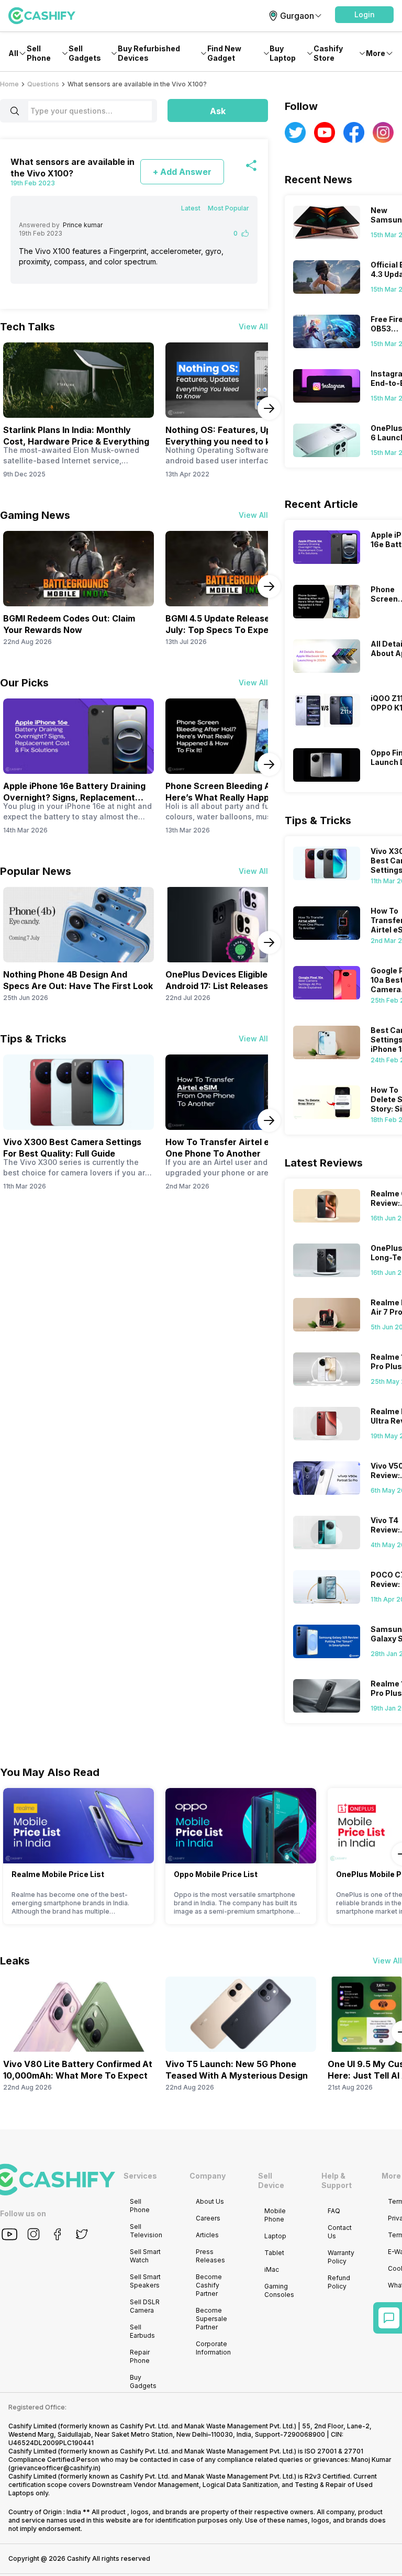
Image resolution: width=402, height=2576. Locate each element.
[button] (364, 15)
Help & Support (337, 2180)
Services (140, 2176)
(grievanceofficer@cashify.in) (54, 2468)
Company (208, 2176)
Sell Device (271, 2180)
